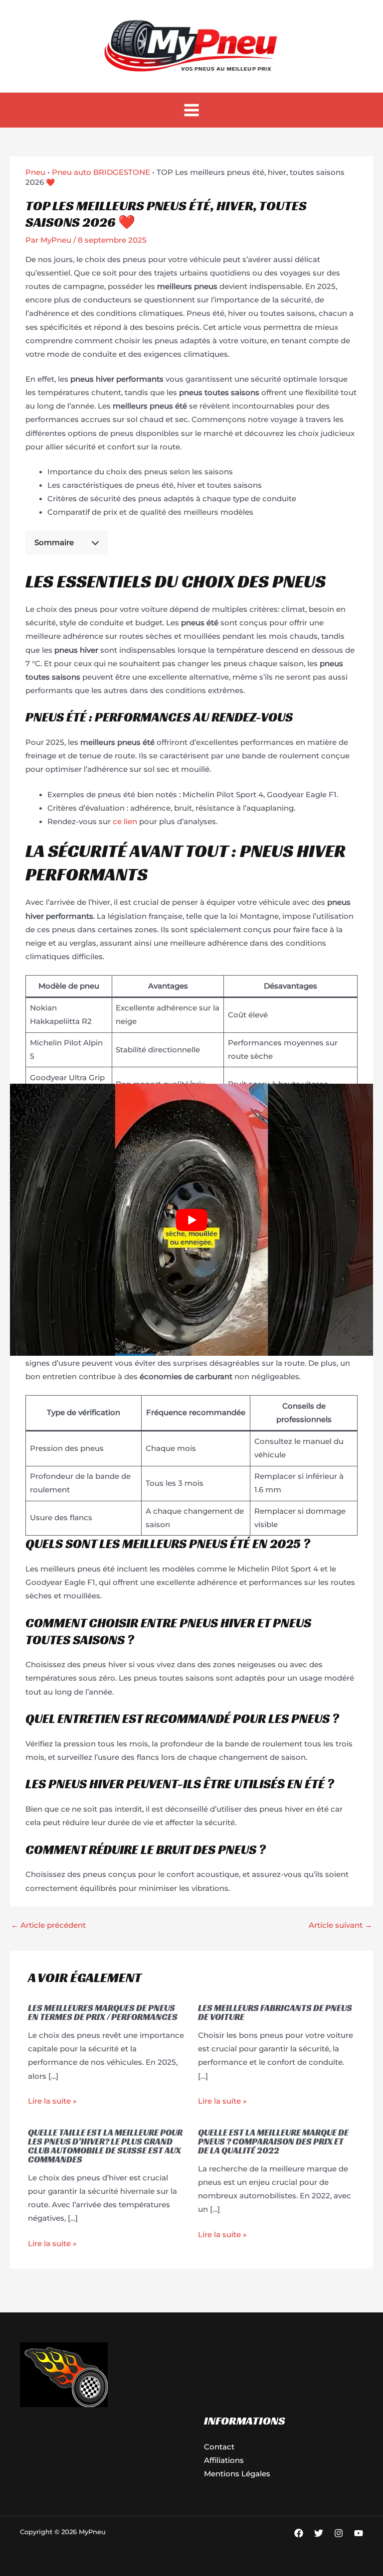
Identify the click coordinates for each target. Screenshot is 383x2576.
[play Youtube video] (191, 1220)
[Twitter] (319, 2533)
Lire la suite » (52, 2101)
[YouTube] (359, 2533)
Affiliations (224, 2460)
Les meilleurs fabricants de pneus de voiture (275, 2012)
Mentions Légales (237, 2474)
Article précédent (48, 1925)
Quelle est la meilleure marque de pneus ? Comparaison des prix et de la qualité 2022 (273, 2141)
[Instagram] (339, 2533)
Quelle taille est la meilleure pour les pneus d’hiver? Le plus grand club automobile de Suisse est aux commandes (105, 2146)
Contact (219, 2447)
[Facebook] (299, 2533)
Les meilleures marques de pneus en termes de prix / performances (103, 2012)
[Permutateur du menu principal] (191, 110)
